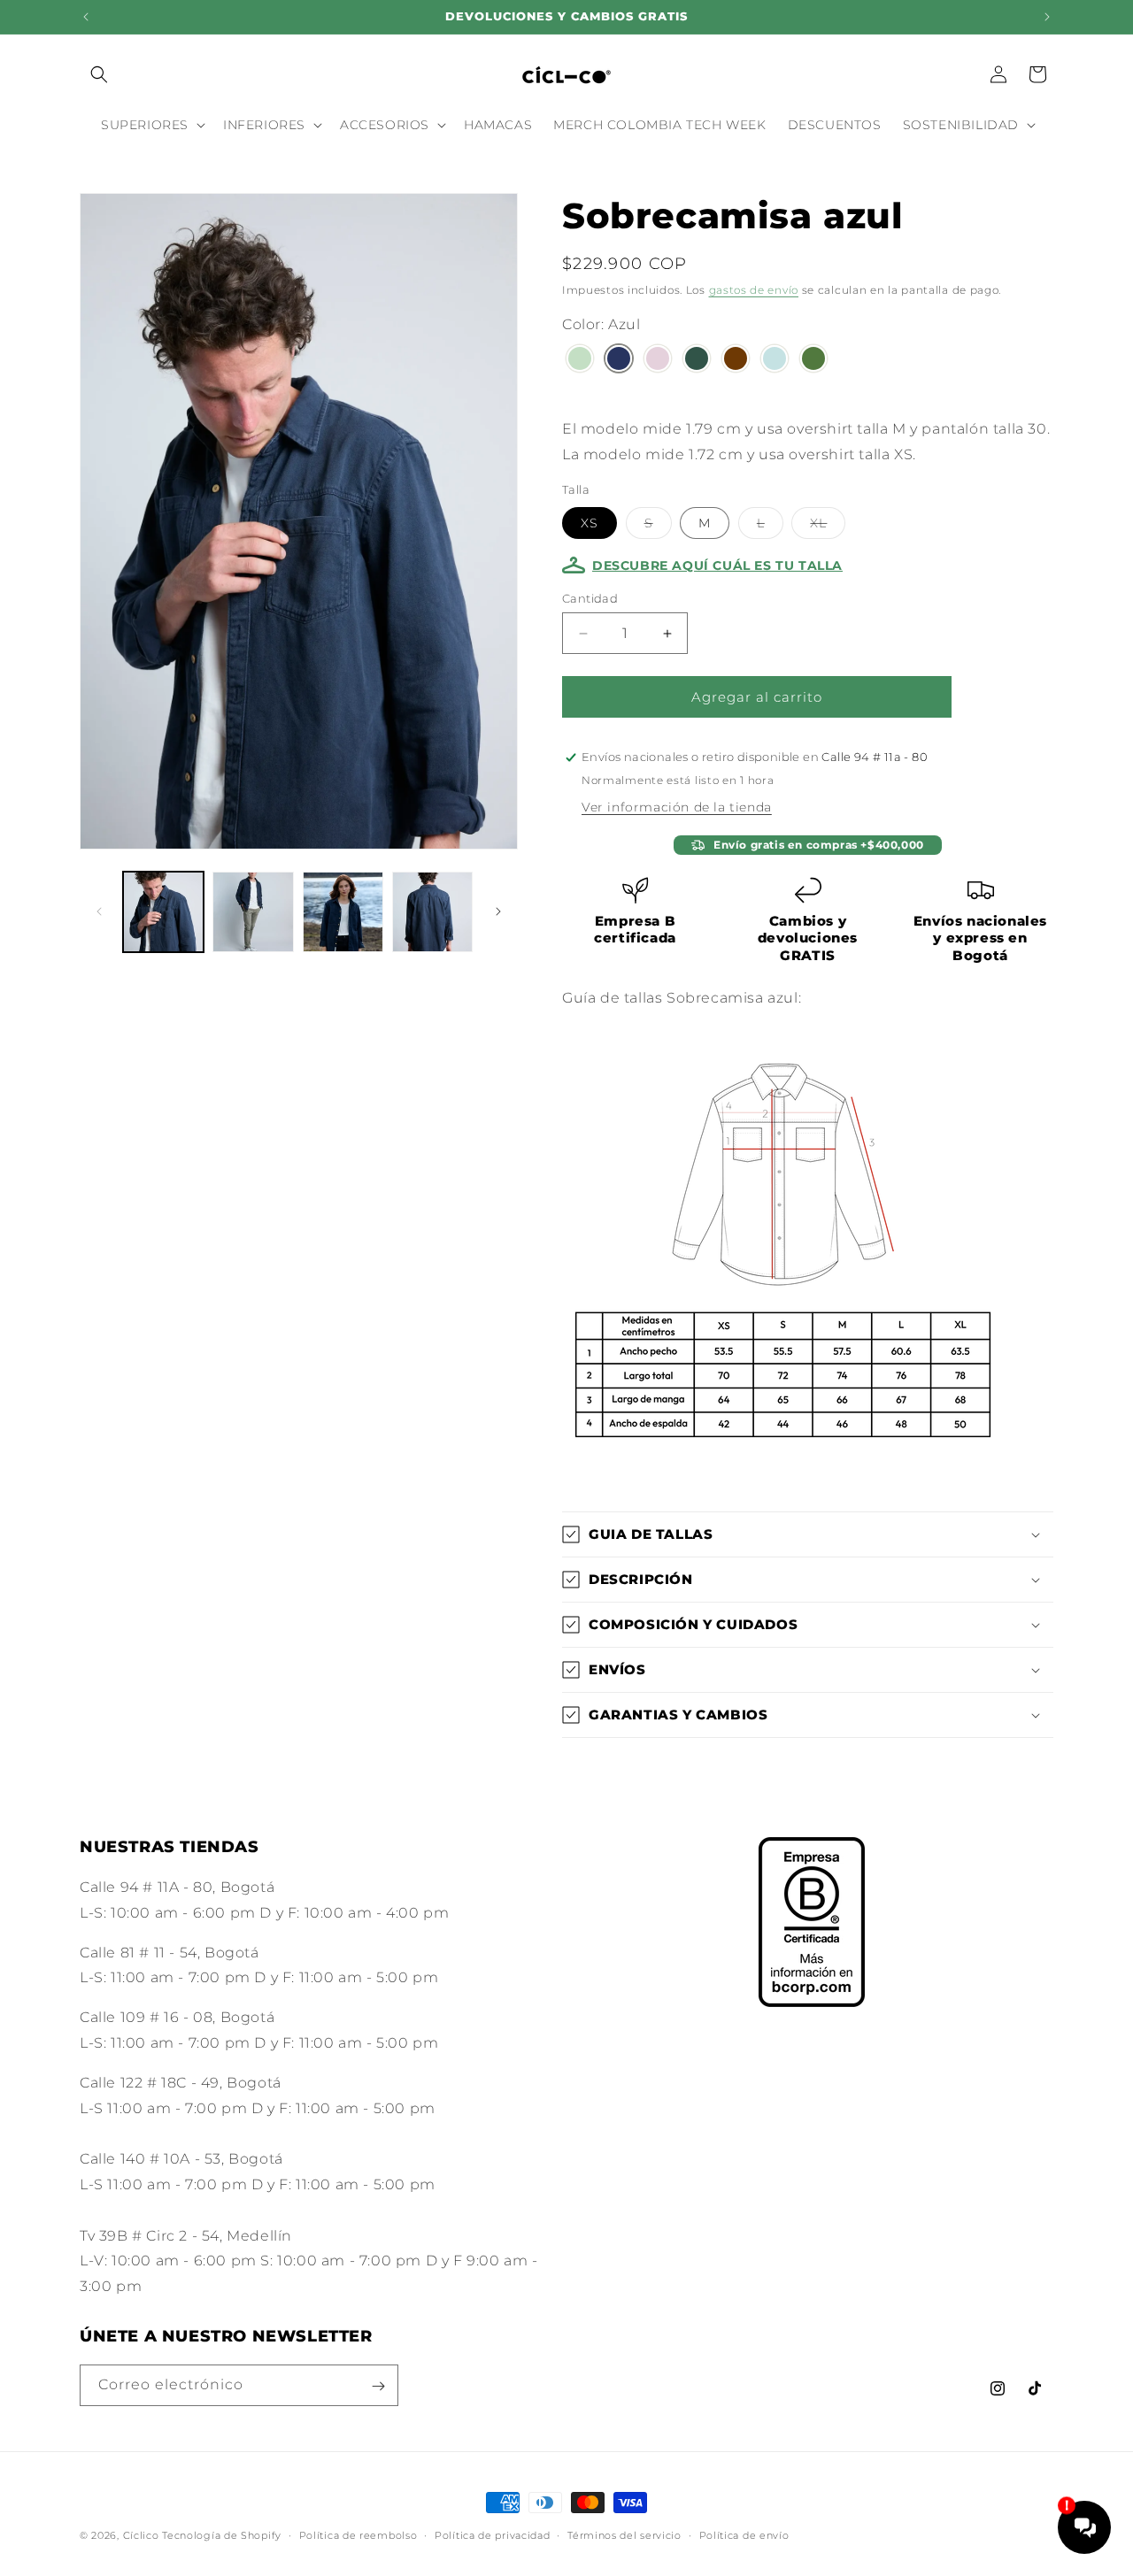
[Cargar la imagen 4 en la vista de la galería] (432, 912)
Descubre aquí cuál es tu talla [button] (717, 565)
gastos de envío (754, 290)
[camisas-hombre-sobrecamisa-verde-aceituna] (813, 361)
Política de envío (744, 2534)
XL (828, 527)
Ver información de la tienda (677, 807)
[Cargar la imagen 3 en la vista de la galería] (343, 912)
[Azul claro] (775, 361)
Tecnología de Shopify (222, 2535)
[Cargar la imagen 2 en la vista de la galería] (253, 912)
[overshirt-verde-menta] (580, 361)
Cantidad (590, 598)
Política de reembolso (358, 2534)
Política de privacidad (492, 2534)
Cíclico (141, 2535)
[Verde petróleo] (697, 361)
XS (590, 523)
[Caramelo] (736, 361)
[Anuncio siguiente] (1047, 17)
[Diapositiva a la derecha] (498, 911)
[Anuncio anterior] (86, 17)
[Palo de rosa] (658, 361)
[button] (99, 74)
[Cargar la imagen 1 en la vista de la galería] (163, 912)
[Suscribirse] (378, 2386)
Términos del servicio (624, 2534)
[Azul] (619, 361)
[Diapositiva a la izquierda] (99, 911)
